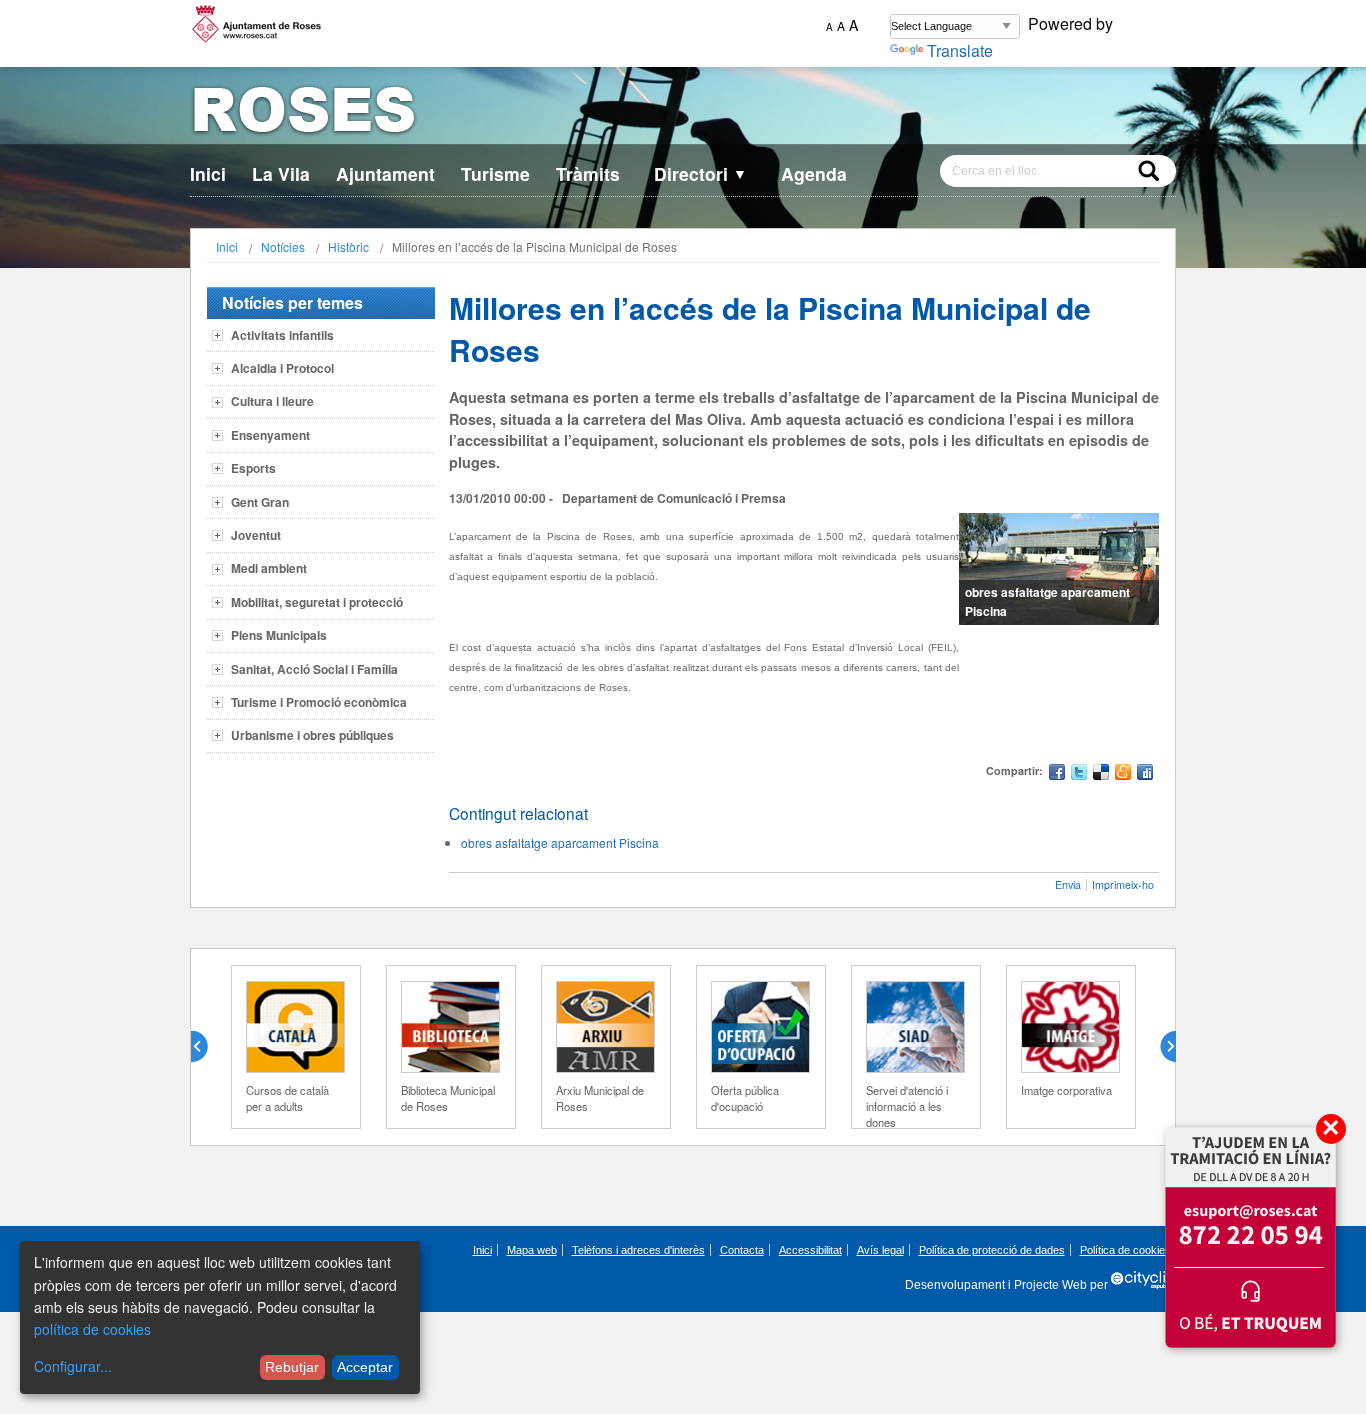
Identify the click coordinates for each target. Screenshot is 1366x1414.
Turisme (495, 173)
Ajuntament (385, 173)
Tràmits (588, 173)
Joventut (256, 535)
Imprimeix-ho (1123, 884)
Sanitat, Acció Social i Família (314, 669)
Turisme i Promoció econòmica (319, 702)
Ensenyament (270, 435)
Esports (253, 468)
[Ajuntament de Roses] (683, 113)
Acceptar (365, 1367)
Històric (348, 246)
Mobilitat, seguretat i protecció (317, 602)
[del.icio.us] (1101, 774)
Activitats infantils (282, 335)
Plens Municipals (279, 635)
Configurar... (73, 1366)
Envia (1068, 884)
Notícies (283, 246)
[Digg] (1145, 774)
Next (1160, 1047)
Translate (960, 50)
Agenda (814, 173)
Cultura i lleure (272, 401)
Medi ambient (269, 568)
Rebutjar (292, 1367)
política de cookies (92, 1329)
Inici (208, 173)
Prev (207, 1047)
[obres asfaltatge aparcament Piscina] (1059, 569)
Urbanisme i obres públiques (312, 735)
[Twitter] (1079, 774)
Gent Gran (260, 502)
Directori (700, 173)
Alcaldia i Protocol (282, 368)
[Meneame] (1123, 774)
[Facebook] (1057, 774)
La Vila (281, 173)
